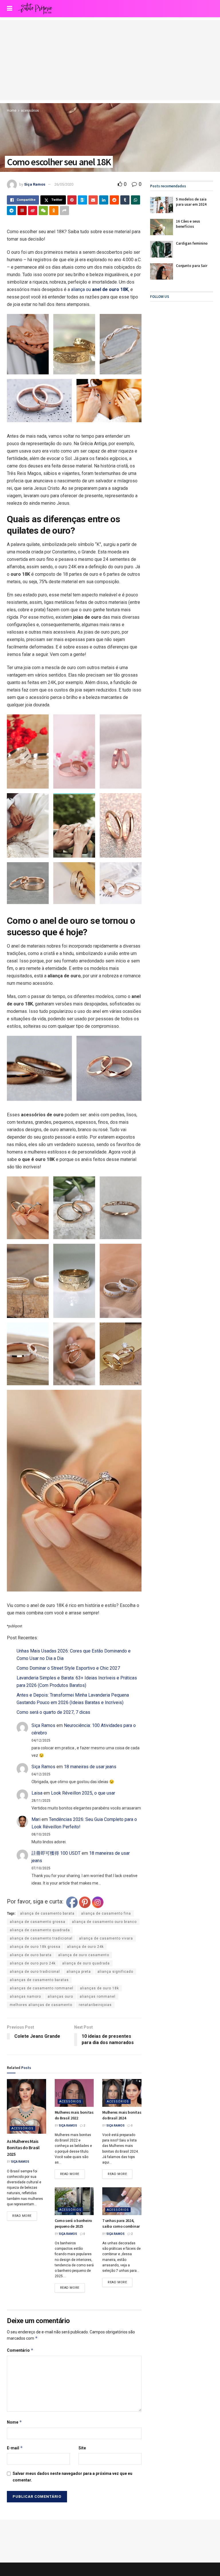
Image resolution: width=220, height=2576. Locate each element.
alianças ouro (60, 1997)
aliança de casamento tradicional (41, 1938)
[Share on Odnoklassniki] (54, 211)
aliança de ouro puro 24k (33, 1963)
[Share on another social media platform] (64, 211)
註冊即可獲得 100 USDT (56, 1853)
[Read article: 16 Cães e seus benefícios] (162, 227)
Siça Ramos (35, 184)
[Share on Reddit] (114, 200)
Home (12, 111)
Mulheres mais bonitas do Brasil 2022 (74, 2115)
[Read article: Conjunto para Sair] (162, 271)
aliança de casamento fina (106, 1913)
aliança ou (99, 289)
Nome (14, 2422)
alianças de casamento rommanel (42, 1988)
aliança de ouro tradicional (35, 1972)
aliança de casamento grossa (38, 1922)
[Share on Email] (93, 200)
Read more (25, 2215)
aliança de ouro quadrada (86, 1963)
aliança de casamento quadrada (40, 1930)
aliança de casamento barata (47, 1913)
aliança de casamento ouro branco (104, 1922)
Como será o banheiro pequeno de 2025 (73, 2223)
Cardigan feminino (192, 243)
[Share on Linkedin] (104, 200)
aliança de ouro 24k (85, 1947)
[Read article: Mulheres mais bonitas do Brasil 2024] (122, 2093)
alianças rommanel (98, 1997)
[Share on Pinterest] (72, 200)
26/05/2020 (64, 184)
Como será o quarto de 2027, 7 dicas (53, 1712)
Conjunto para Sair (192, 266)
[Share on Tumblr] (125, 200)
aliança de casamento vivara (106, 1938)
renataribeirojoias (95, 2005)
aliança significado (115, 1972)
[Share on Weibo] (33, 211)
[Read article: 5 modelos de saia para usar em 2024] (162, 205)
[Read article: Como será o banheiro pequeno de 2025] (74, 2201)
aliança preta (79, 1972)
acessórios (30, 111)
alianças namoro (25, 1997)
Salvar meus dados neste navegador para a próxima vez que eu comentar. (72, 2477)
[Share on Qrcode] (22, 211)
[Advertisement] (110, 60)
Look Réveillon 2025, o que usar (83, 1793)
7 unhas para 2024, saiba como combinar (121, 2223)
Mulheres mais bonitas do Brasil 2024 (122, 2115)
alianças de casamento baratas (39, 1980)
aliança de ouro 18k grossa (35, 1947)
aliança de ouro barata (31, 1955)
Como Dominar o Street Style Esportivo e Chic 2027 (68, 1668)
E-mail (15, 2448)
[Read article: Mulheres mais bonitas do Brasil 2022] (74, 2093)
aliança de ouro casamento (84, 1955)
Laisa (37, 1793)
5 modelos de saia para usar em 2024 (191, 202)
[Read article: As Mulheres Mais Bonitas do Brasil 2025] (26, 2106)
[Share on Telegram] (11, 211)
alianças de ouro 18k (99, 1988)
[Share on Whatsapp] (135, 200)
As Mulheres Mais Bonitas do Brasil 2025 (23, 2148)
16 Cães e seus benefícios (188, 224)
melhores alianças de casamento (41, 2005)
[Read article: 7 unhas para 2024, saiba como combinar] (122, 2201)
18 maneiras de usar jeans (90, 1767)
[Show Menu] (10, 9)
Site (82, 2448)
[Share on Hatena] (82, 200)
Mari (36, 1819)
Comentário (20, 2350)
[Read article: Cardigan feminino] (162, 249)
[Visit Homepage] (35, 9)
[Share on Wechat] (43, 211)
